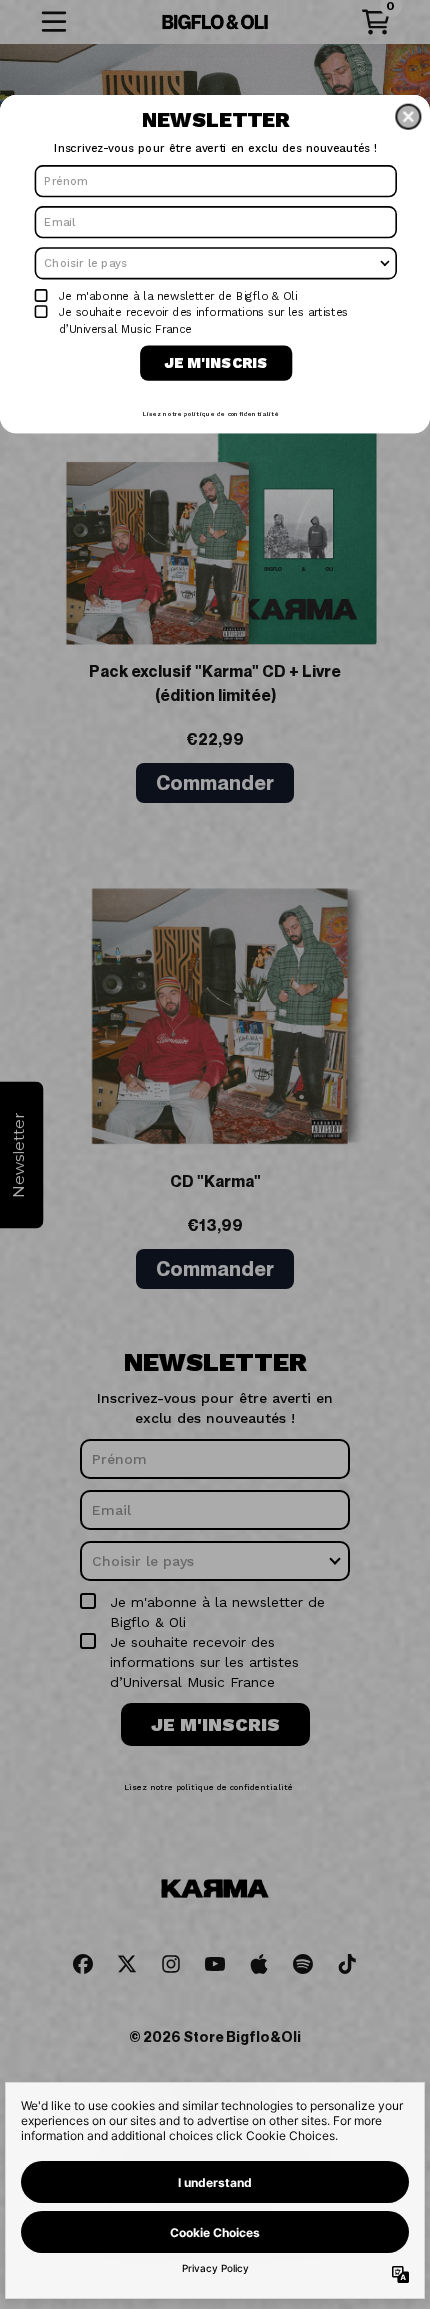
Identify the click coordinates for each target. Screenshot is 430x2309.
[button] (408, 116)
